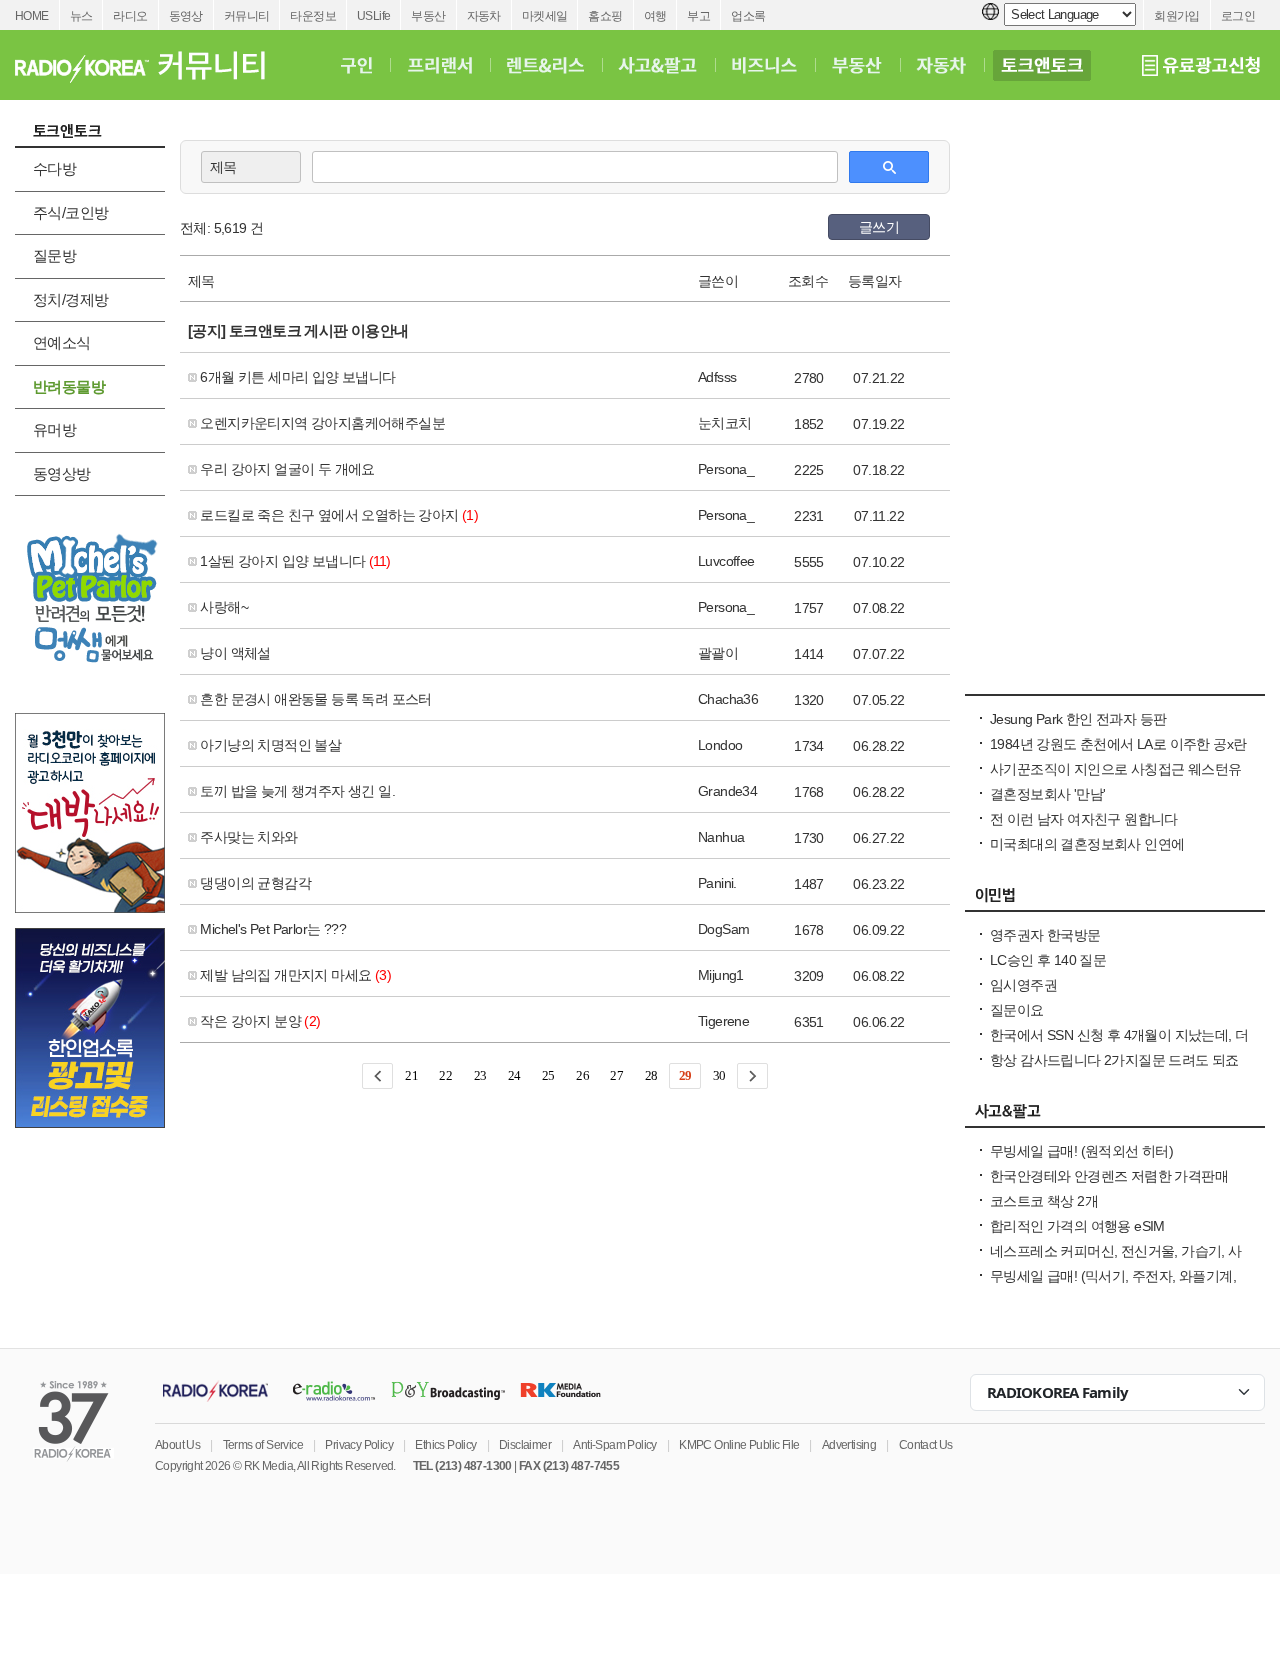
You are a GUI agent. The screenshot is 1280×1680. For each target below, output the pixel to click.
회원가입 (1177, 16)
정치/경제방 (70, 299)
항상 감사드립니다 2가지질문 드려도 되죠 (1114, 1060)
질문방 (54, 255)
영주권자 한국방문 (1045, 935)
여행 (655, 16)
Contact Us (926, 1445)
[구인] (356, 65)
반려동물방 (69, 386)
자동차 (484, 16)
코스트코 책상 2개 (1044, 1201)
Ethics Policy (445, 1445)
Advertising (849, 1445)
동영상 (186, 16)
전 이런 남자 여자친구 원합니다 (1084, 819)
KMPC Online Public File (739, 1445)
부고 (698, 16)
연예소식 (62, 342)
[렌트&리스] (545, 65)
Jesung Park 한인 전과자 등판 (1078, 719)
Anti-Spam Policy (614, 1445)
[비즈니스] (764, 65)
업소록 (748, 16)
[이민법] (1115, 900)
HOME (32, 16)
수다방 (54, 168)
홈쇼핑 (605, 16)
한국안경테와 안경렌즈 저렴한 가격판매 (1109, 1176)
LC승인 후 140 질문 (1048, 960)
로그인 (1238, 16)
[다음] (752, 1076)
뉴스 (81, 16)
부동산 (428, 16)
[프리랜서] (439, 65)
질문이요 (1017, 1010)
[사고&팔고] (658, 65)
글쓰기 (879, 227)
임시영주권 (1023, 985)
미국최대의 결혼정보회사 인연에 (1087, 844)
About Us (177, 1445)
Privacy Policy (359, 1445)
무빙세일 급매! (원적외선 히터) (1081, 1151)
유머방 (54, 429)
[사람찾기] (1115, 684)
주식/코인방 (70, 212)
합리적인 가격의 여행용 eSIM (1077, 1226)
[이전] (377, 1076)
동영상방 (62, 473)
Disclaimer (525, 1445)
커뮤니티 (247, 16)
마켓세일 (545, 16)
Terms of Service (263, 1445)
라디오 (130, 16)
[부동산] (857, 65)
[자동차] (941, 65)
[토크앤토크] (1042, 65)
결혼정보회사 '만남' (1047, 794)
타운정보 (313, 16)
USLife (373, 16)
